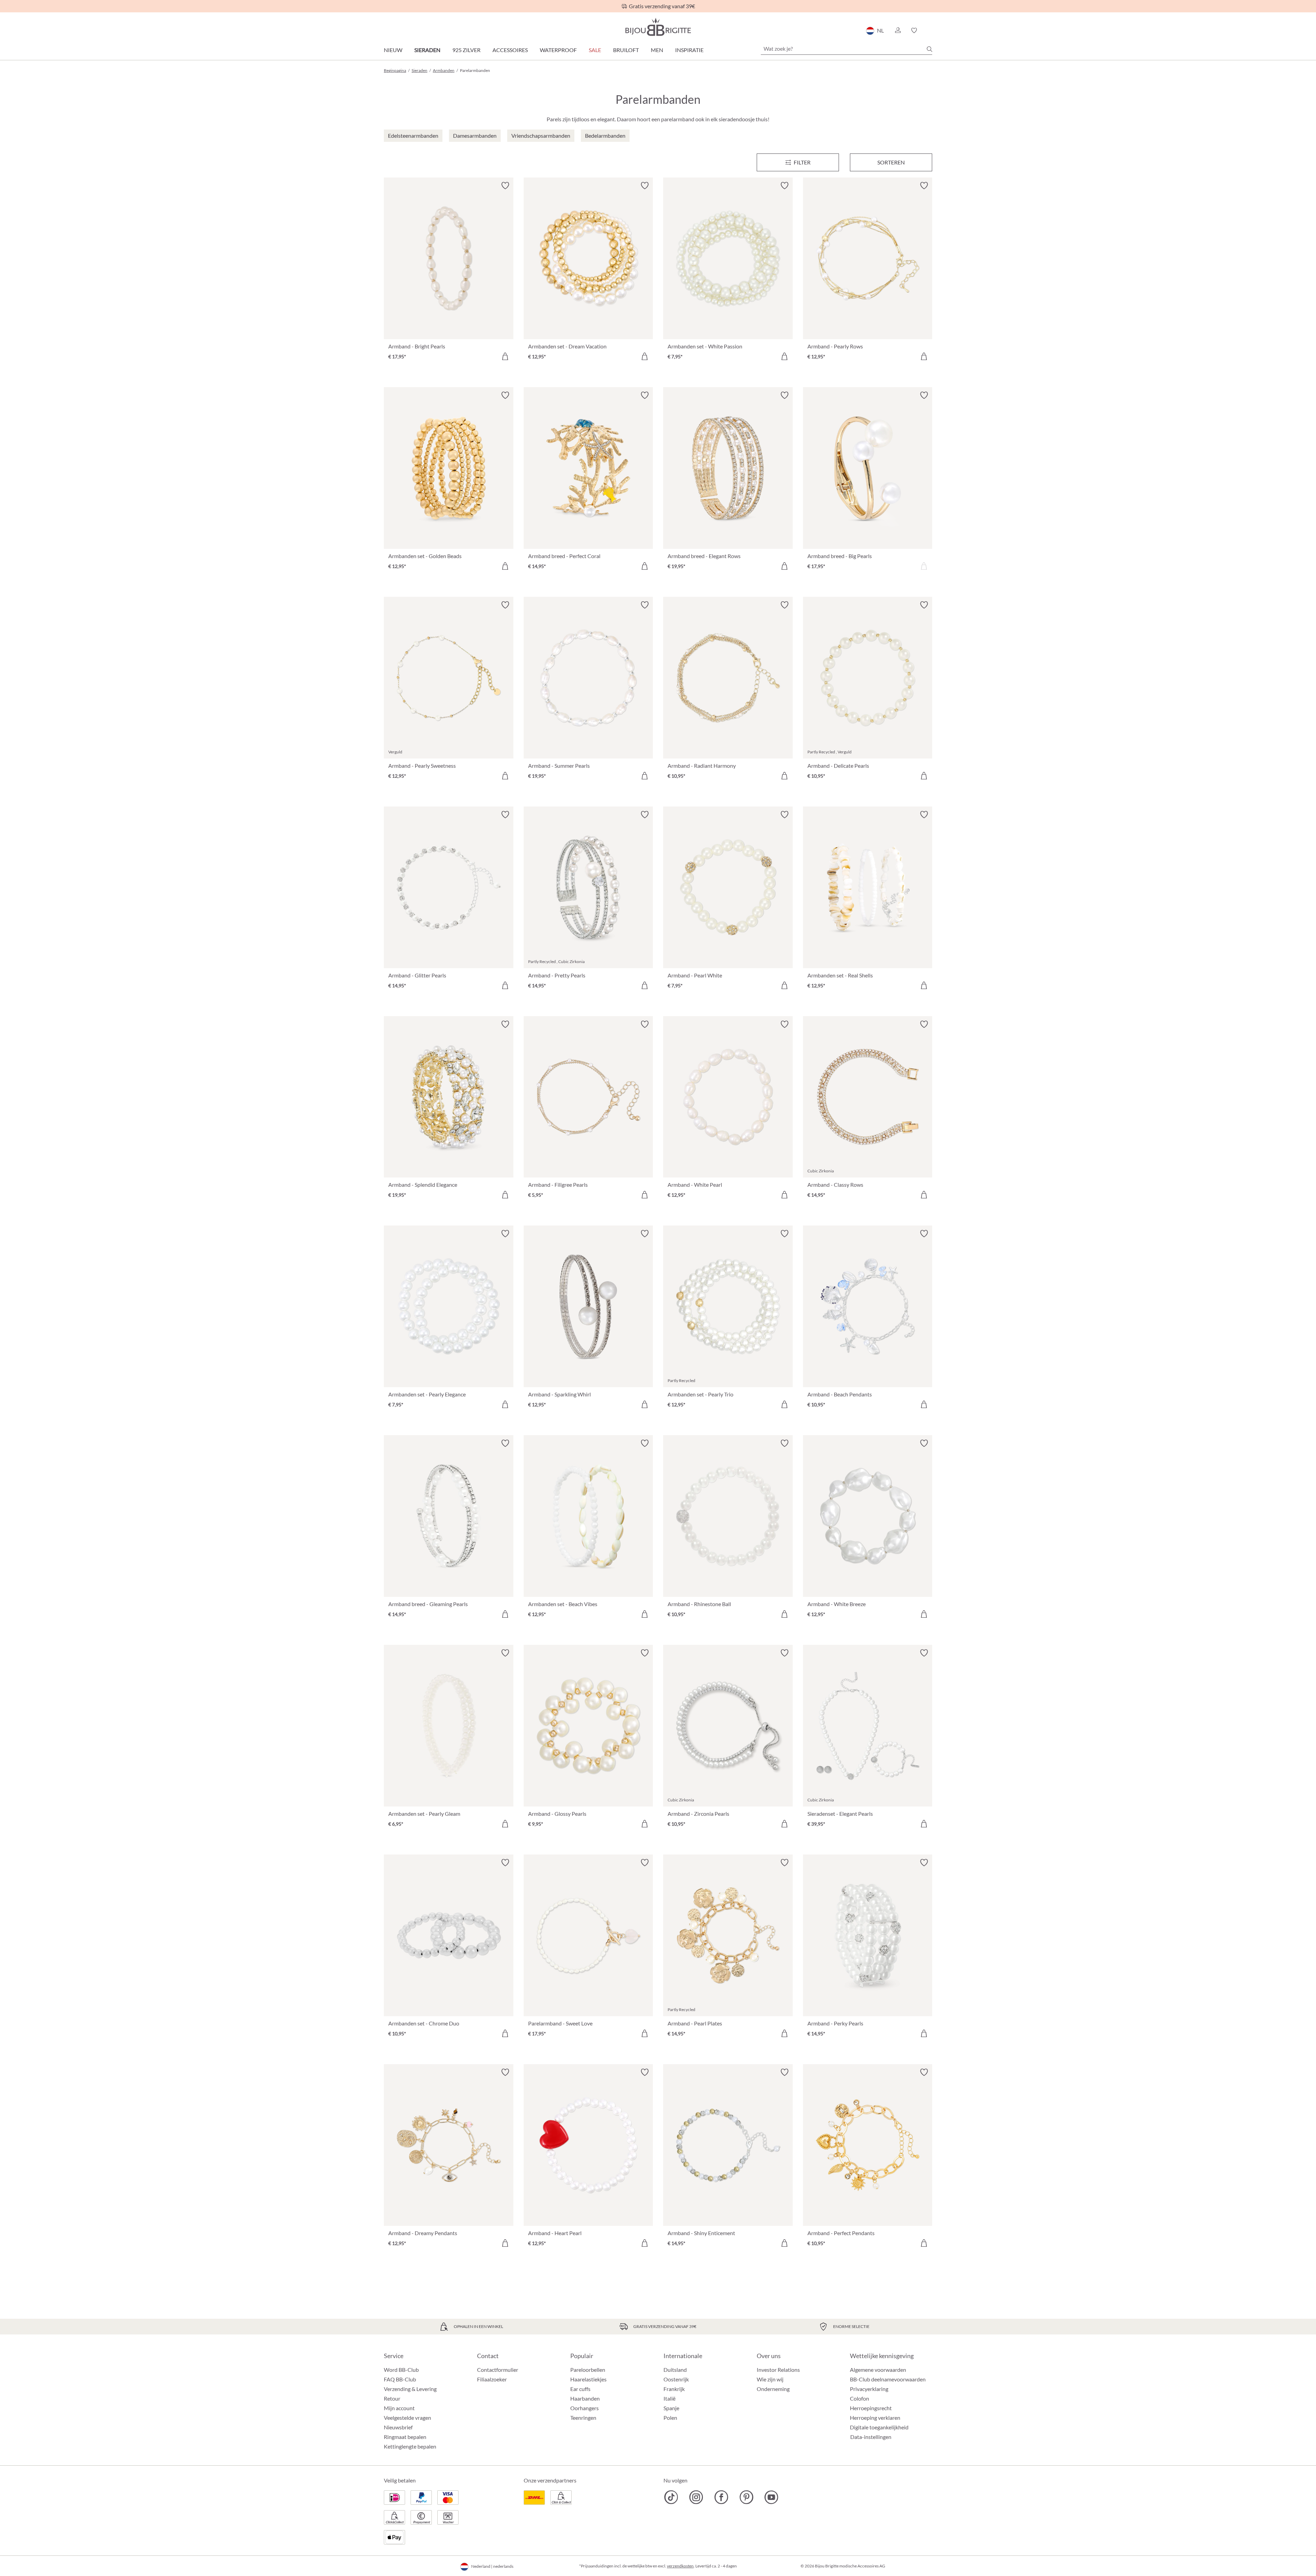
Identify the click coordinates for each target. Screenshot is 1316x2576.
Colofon (860, 2398)
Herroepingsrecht (871, 2408)
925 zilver (466, 50)
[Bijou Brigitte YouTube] (771, 2497)
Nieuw (393, 50)
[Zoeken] (929, 49)
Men (657, 50)
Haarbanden (585, 2398)
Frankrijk (674, 2389)
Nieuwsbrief (398, 2427)
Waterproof (558, 50)
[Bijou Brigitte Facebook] (721, 2497)
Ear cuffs (580, 2389)
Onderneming (773, 2389)
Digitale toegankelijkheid (879, 2427)
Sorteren (891, 162)
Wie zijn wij (770, 2379)
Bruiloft (626, 50)
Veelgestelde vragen (407, 2418)
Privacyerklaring (869, 2389)
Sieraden (427, 50)
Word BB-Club (401, 2370)
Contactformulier (498, 2370)
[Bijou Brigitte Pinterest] (746, 2497)
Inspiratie (689, 50)
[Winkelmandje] (930, 30)
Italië (669, 2398)
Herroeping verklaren (875, 2418)
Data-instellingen (871, 2437)
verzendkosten (680, 2566)
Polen (670, 2418)
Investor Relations (778, 2370)
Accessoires (510, 50)
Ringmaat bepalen (405, 2437)
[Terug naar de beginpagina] (658, 27)
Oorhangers (584, 2408)
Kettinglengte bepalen (410, 2446)
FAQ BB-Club (400, 2379)
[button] (898, 30)
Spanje (671, 2408)
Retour (392, 2398)
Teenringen (583, 2418)
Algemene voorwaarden (878, 2370)
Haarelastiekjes (588, 2379)
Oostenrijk (676, 2379)
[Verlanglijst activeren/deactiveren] (505, 186)
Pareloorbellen (588, 2370)
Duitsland (675, 2370)
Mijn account (399, 2408)
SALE (595, 50)
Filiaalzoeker (492, 2379)
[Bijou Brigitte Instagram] (696, 2497)
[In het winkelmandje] (505, 356)
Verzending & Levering (410, 2389)
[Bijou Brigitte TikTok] (671, 2497)
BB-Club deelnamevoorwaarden (888, 2379)
